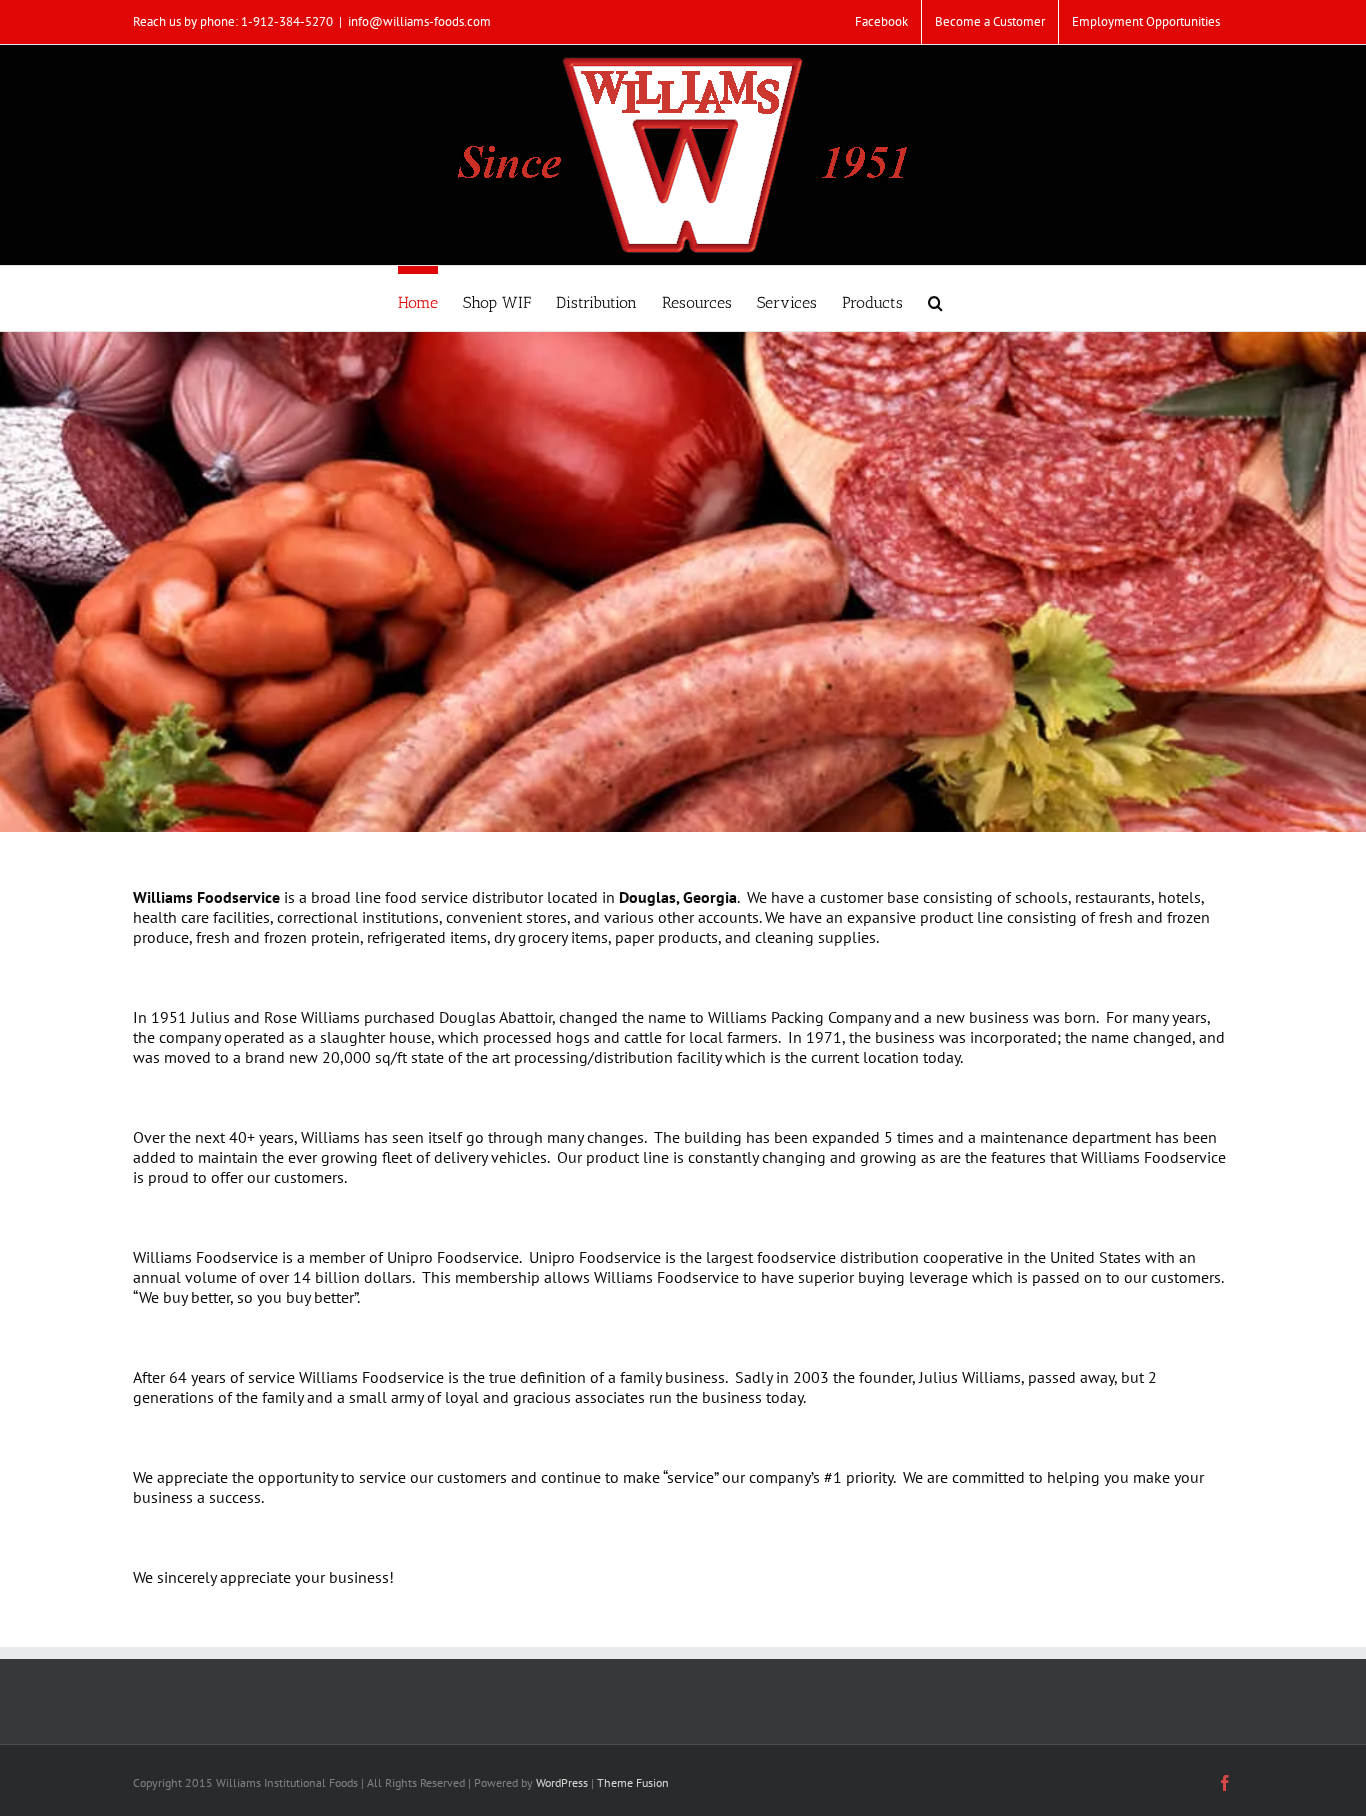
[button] (935, 298)
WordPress (562, 1782)
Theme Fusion (633, 1782)
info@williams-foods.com (419, 21)
